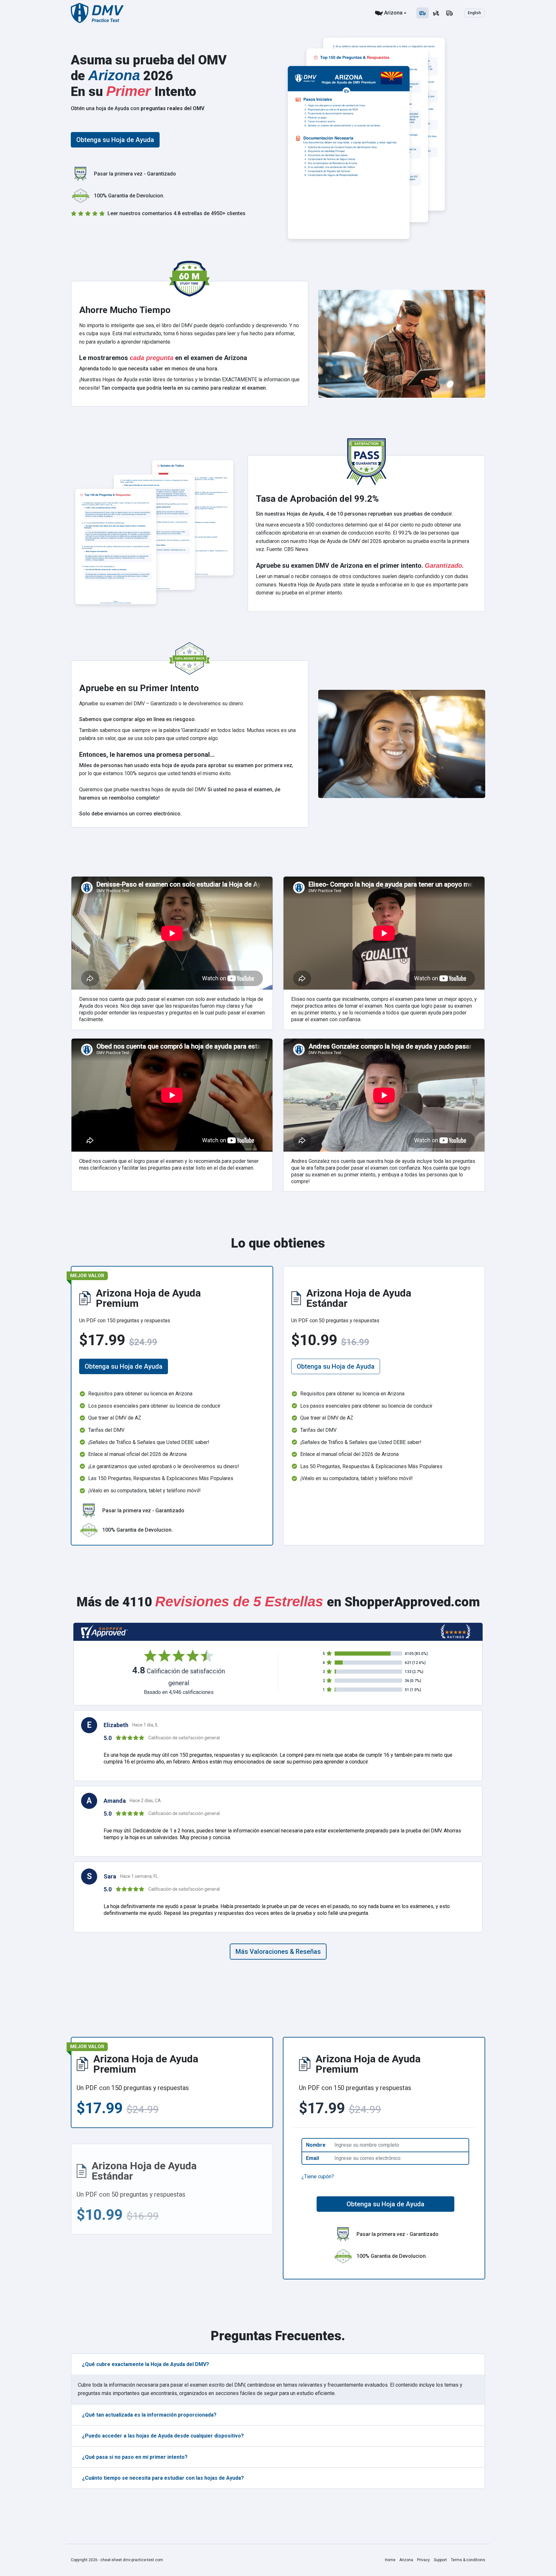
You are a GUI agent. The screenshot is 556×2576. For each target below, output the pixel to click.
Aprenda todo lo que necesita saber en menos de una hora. (149, 369)
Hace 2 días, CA (145, 1801)
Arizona (393, 13)
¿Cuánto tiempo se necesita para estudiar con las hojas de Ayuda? (163, 2478)
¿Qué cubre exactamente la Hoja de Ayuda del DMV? (146, 2364)
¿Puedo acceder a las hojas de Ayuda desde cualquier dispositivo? (163, 2436)
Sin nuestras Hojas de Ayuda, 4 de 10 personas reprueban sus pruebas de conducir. (354, 514)
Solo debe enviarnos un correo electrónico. (130, 814)
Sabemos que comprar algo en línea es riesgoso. (138, 719)
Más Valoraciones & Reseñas (278, 1952)
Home (390, 2560)
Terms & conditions (468, 2560)
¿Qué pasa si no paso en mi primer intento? (135, 2457)
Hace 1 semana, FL (139, 1876)
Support (440, 2560)
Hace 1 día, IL (145, 1725)
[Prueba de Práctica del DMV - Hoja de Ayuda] (97, 13)
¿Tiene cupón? (318, 2177)
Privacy (423, 2560)
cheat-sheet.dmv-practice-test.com (132, 2560)
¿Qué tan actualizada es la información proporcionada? (149, 2415)
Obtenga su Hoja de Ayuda (115, 140)
